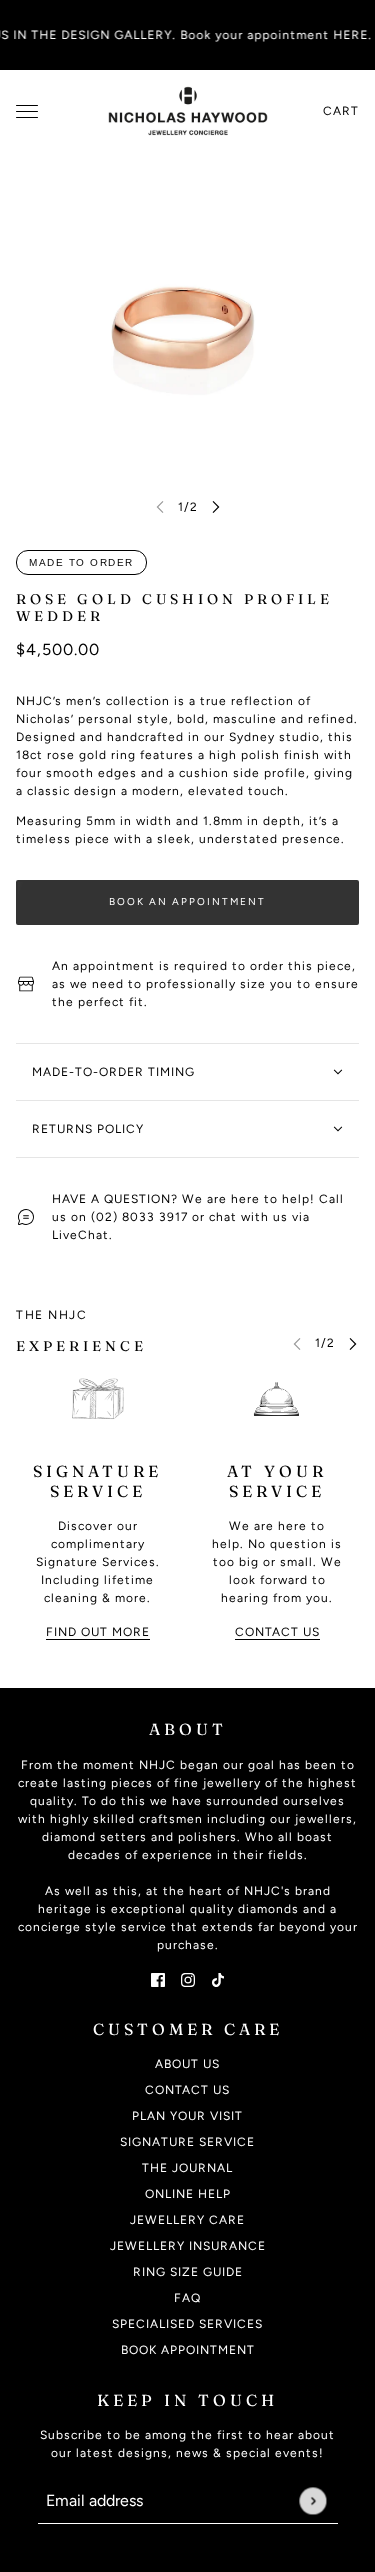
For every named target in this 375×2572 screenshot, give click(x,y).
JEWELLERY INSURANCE (188, 2246)
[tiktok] (218, 1979)
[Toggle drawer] (27, 111)
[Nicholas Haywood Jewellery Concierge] (188, 111)
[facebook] (158, 1979)
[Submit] (312, 2500)
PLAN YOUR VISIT (187, 2116)
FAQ (187, 2298)
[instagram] (188, 1979)
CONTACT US (187, 2090)
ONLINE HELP (188, 2194)
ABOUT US (187, 2064)
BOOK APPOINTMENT (188, 2350)
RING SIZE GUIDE (188, 2272)
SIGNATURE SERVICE (187, 2142)
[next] (216, 506)
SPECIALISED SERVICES (187, 2324)
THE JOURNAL (187, 2168)
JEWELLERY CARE (187, 2220)
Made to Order (81, 562)
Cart (341, 111)
